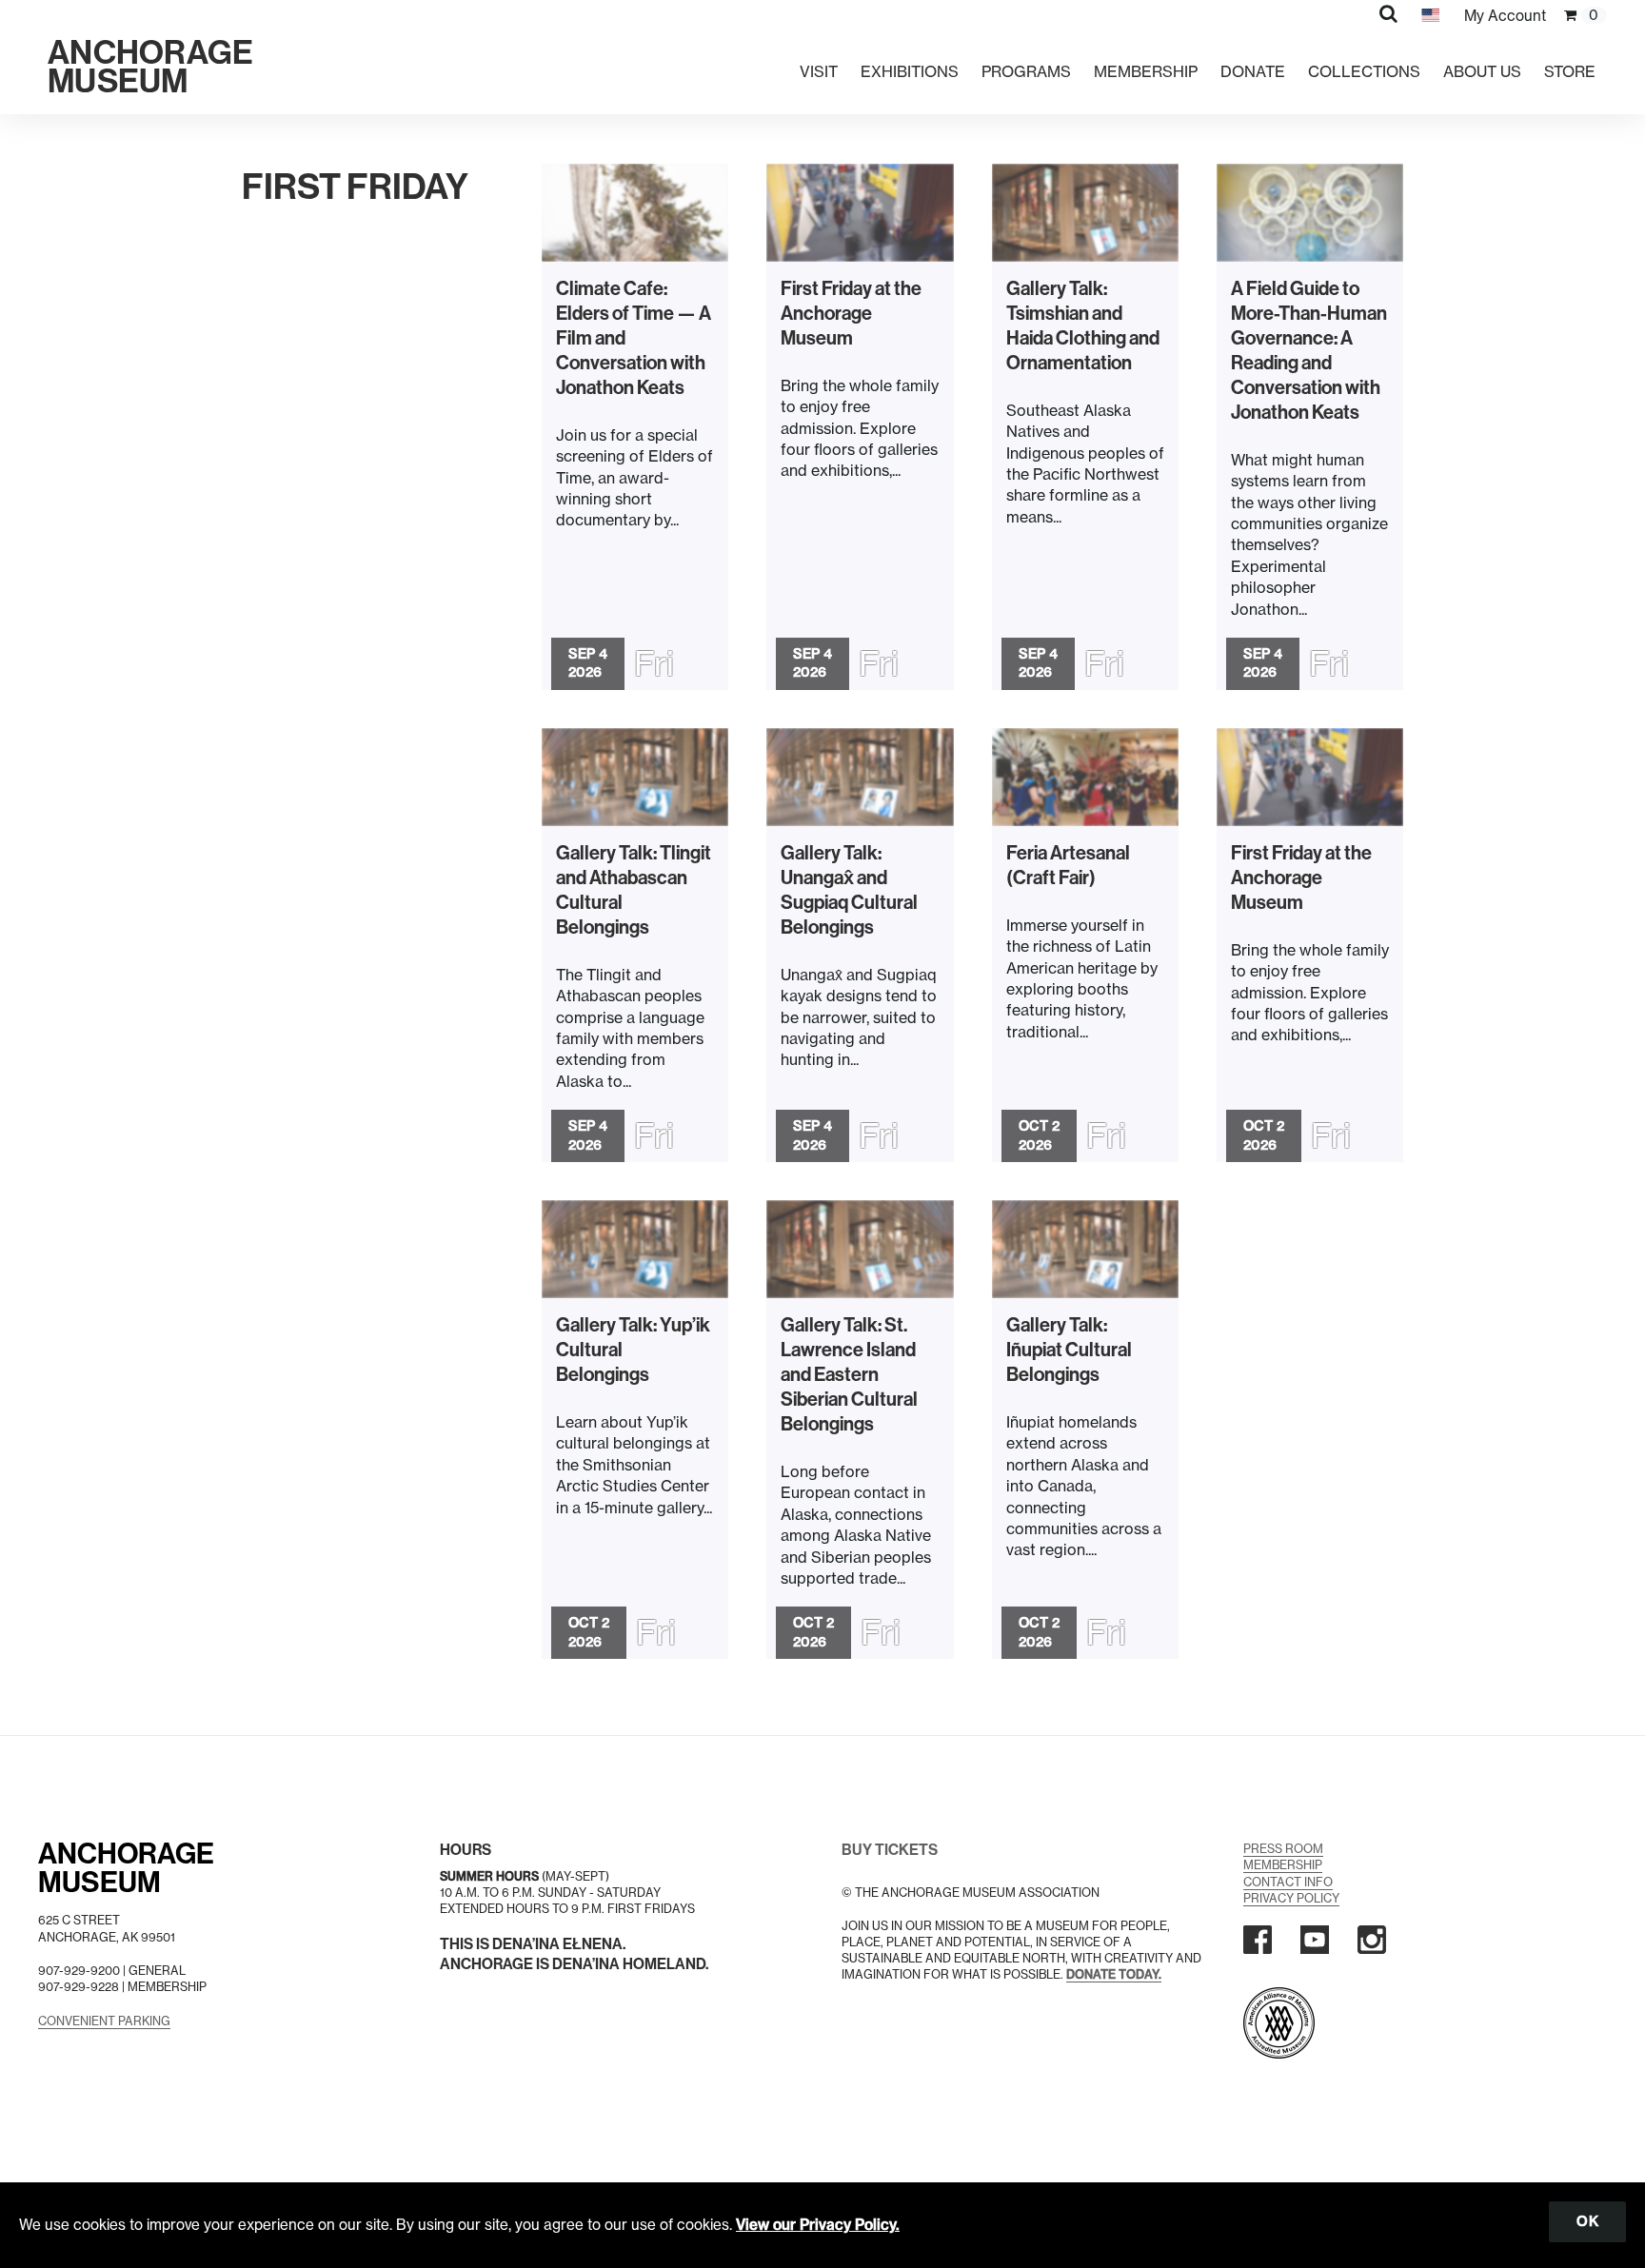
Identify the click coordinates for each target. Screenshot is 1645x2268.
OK (1587, 2221)
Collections (1364, 71)
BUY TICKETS (890, 1850)
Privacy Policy (1291, 1898)
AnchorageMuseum (126, 1868)
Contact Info (1288, 1882)
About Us (1482, 71)
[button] (1388, 13)
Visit (819, 71)
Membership (1146, 71)
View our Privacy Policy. (818, 2225)
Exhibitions (910, 71)
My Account (1505, 16)
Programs (1026, 71)
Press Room (1283, 1849)
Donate (1253, 71)
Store (1570, 71)
